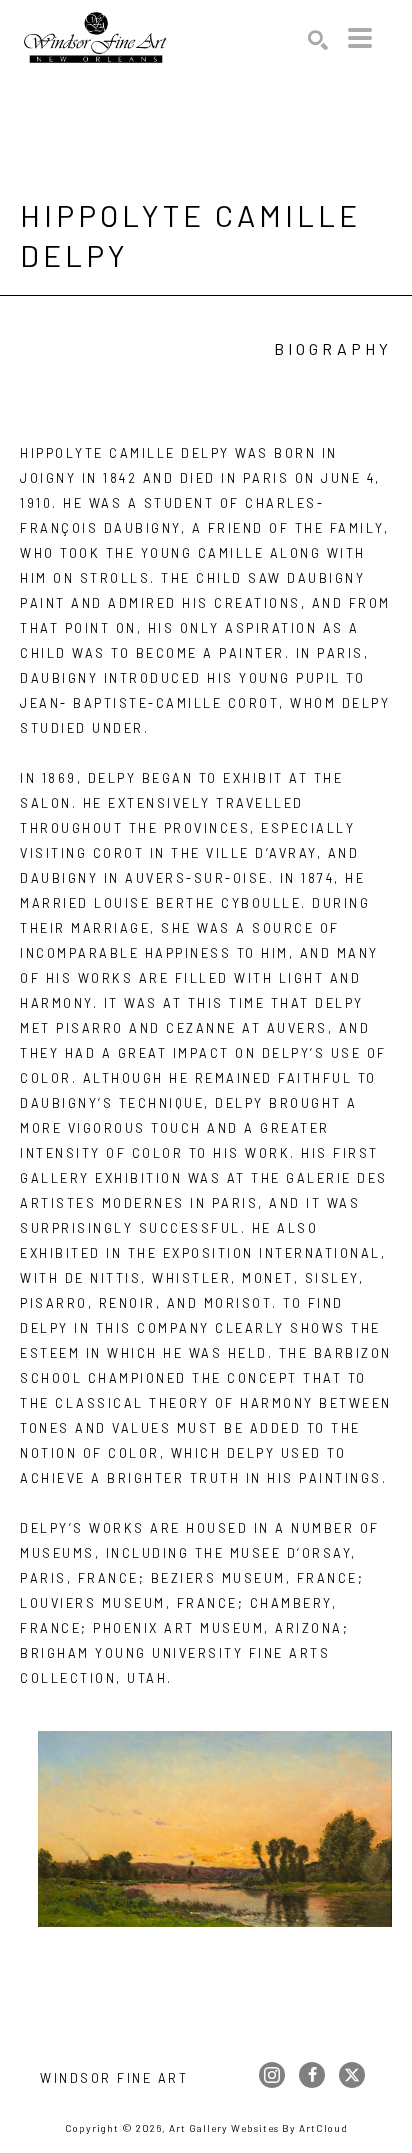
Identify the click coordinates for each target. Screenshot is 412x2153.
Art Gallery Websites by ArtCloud (258, 2128)
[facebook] (312, 2075)
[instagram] (272, 2075)
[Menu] (360, 38)
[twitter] (352, 2075)
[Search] (318, 40)
